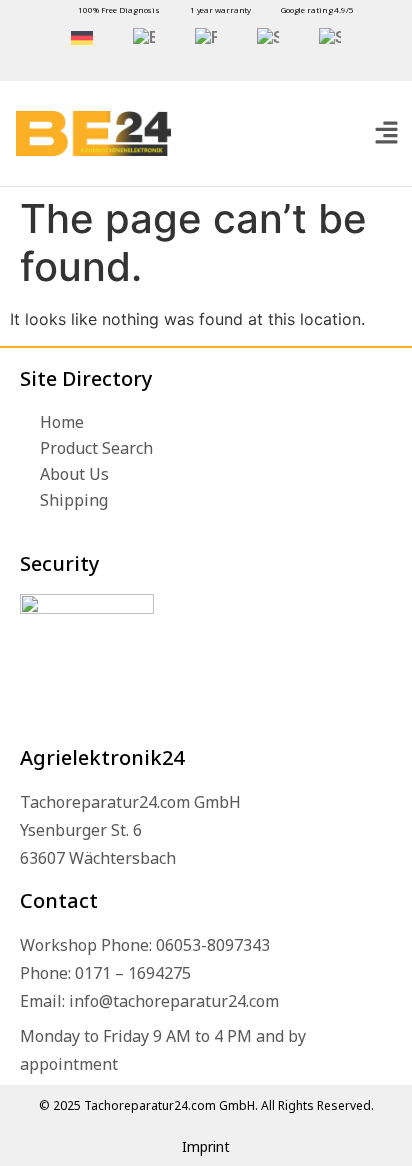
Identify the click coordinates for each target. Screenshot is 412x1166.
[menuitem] (82, 38)
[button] (386, 133)
